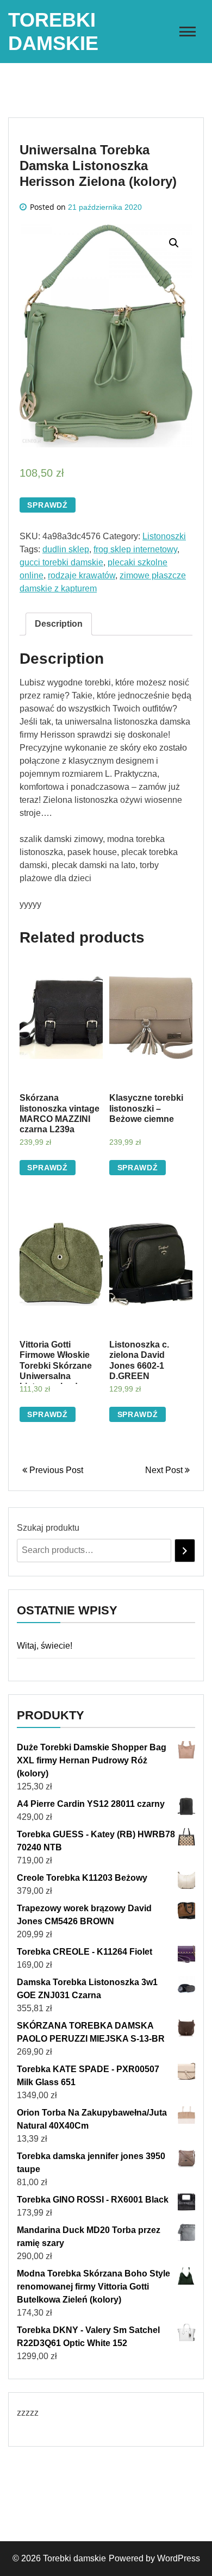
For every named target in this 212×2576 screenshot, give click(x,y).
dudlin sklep (66, 549)
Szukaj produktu (48, 1528)
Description (59, 624)
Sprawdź (48, 505)
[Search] (185, 1551)
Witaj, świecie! (45, 1646)
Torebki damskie (74, 2558)
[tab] (59, 624)
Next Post (165, 1470)
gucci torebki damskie (61, 562)
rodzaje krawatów (82, 575)
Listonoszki (164, 536)
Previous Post (55, 1470)
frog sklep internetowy (135, 549)
